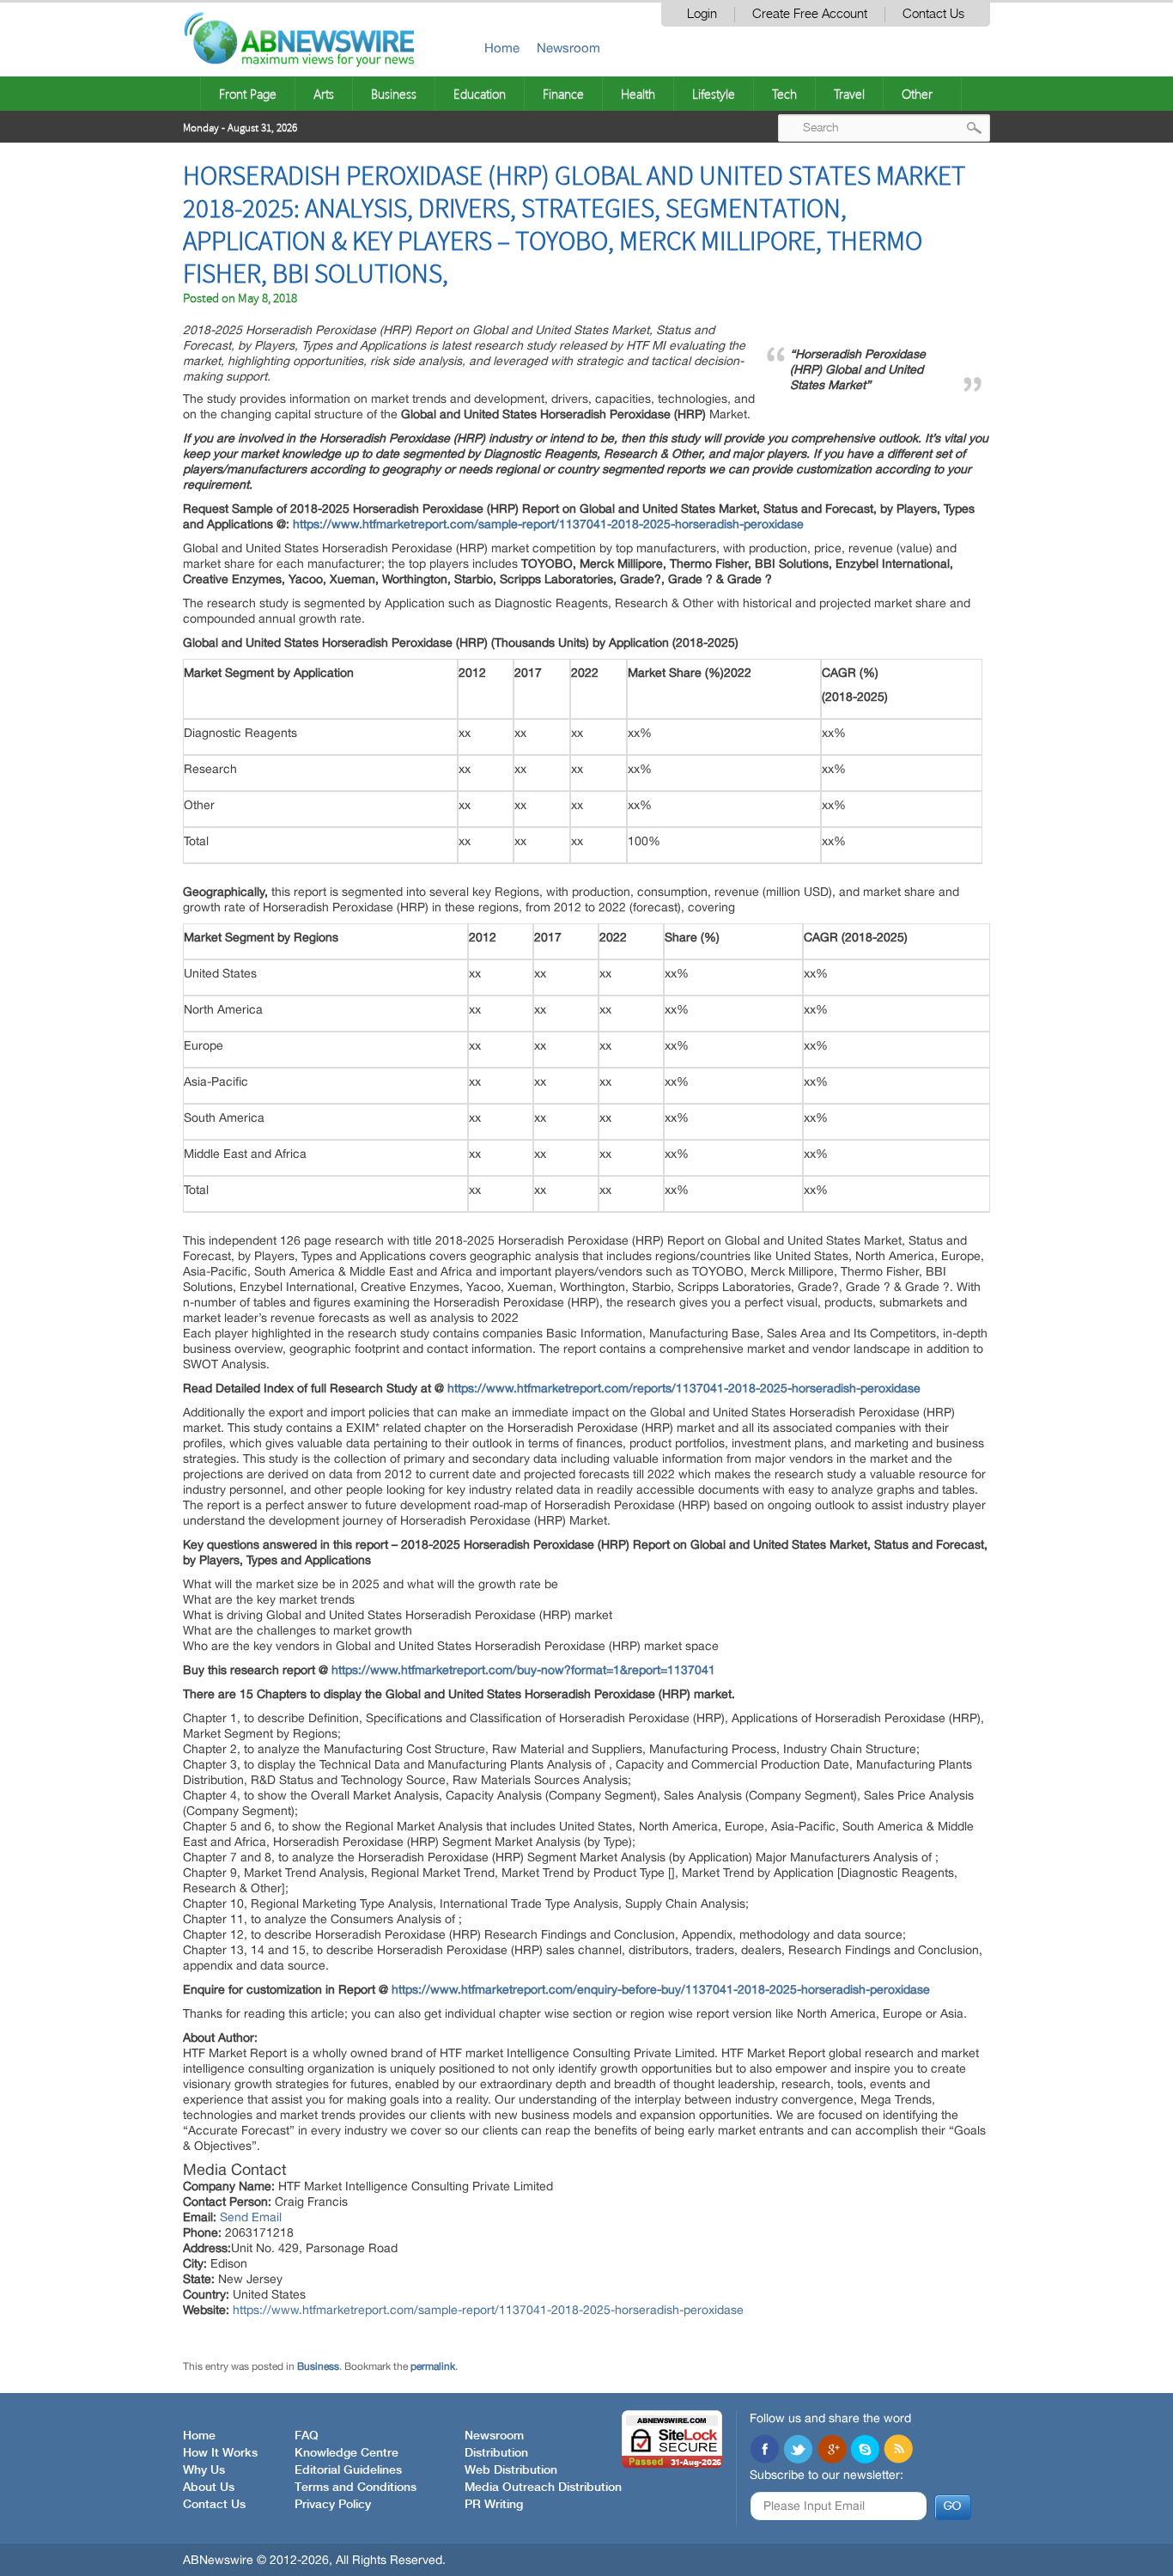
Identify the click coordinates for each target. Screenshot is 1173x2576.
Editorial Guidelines (348, 2470)
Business (394, 94)
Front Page (248, 94)
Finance (563, 94)
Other (917, 94)
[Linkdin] (831, 2451)
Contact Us (933, 14)
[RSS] (898, 2451)
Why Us (204, 2470)
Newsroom (568, 48)
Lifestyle (714, 94)
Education (480, 94)
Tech (784, 94)
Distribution (496, 2453)
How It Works (220, 2453)
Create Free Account (810, 14)
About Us (209, 2488)
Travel (849, 94)
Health (638, 94)
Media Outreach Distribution (543, 2488)
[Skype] (865, 2451)
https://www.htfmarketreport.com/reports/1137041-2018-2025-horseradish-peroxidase (684, 1388)
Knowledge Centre (346, 2453)
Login (702, 14)
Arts (324, 94)
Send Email (251, 2217)
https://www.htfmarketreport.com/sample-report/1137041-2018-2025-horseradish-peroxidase (548, 524)
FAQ (307, 2436)
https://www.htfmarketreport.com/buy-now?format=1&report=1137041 (523, 1670)
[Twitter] (798, 2451)
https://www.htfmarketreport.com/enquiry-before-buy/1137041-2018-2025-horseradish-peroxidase (661, 1989)
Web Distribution (511, 2470)
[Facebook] (764, 2451)
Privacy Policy (333, 2505)
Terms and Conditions (356, 2488)
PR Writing (494, 2505)
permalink (433, 2366)
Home (502, 48)
